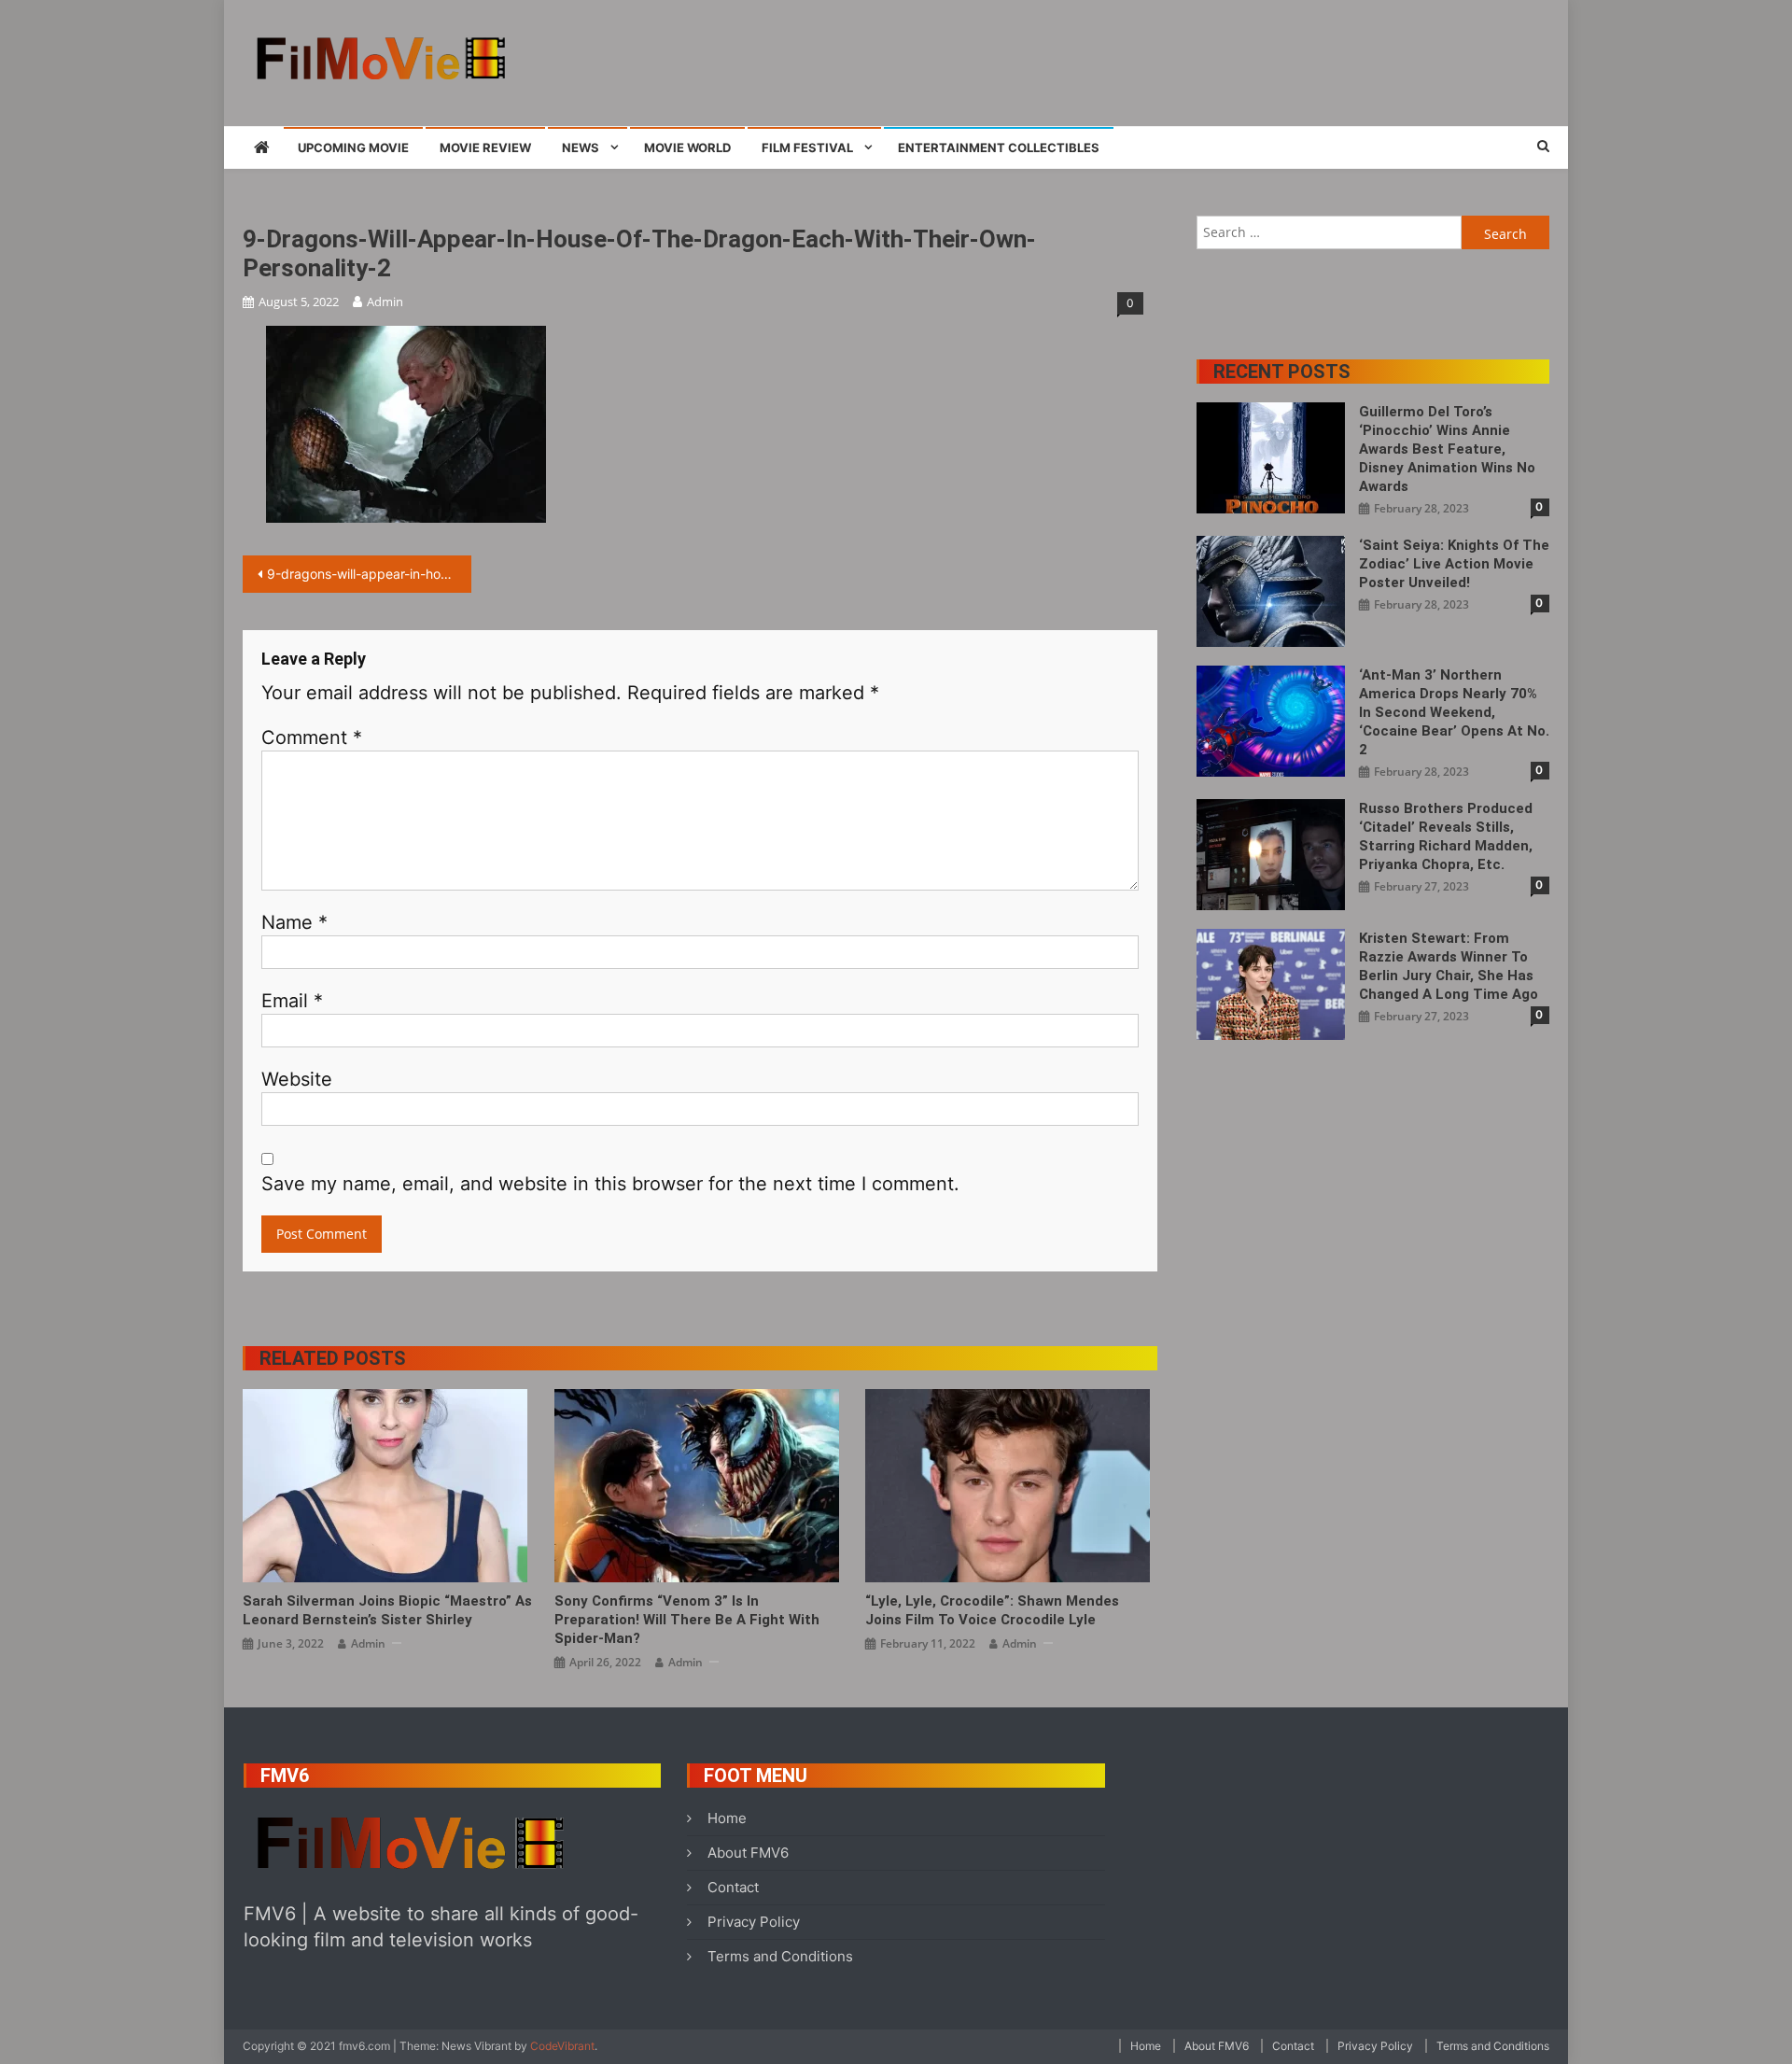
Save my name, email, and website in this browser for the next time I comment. (610, 1184)
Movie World (687, 147)
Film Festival (807, 147)
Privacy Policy (754, 1922)
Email (292, 1001)
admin (385, 302)
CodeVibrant (562, 2046)
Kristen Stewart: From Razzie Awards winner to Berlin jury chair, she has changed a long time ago (1449, 966)
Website (297, 1079)
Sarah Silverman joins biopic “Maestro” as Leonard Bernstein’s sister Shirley (387, 1610)
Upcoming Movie (353, 147)
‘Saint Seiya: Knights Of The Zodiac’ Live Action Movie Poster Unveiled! (1454, 564)
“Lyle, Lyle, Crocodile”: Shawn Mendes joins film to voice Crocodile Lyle (992, 1610)
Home (727, 1818)
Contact (733, 1887)
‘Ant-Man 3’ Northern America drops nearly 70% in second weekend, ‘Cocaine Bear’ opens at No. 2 (1454, 712)
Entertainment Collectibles (999, 147)
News (581, 147)
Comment (312, 737)
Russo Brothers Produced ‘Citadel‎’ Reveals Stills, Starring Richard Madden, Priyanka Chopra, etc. (1446, 836)
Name (294, 922)
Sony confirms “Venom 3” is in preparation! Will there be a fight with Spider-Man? (687, 1620)
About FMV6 (748, 1853)
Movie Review (485, 147)
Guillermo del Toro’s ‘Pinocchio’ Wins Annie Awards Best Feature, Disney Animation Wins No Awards (1447, 449)
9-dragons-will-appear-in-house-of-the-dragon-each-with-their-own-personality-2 (369, 574)
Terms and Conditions (780, 1956)
